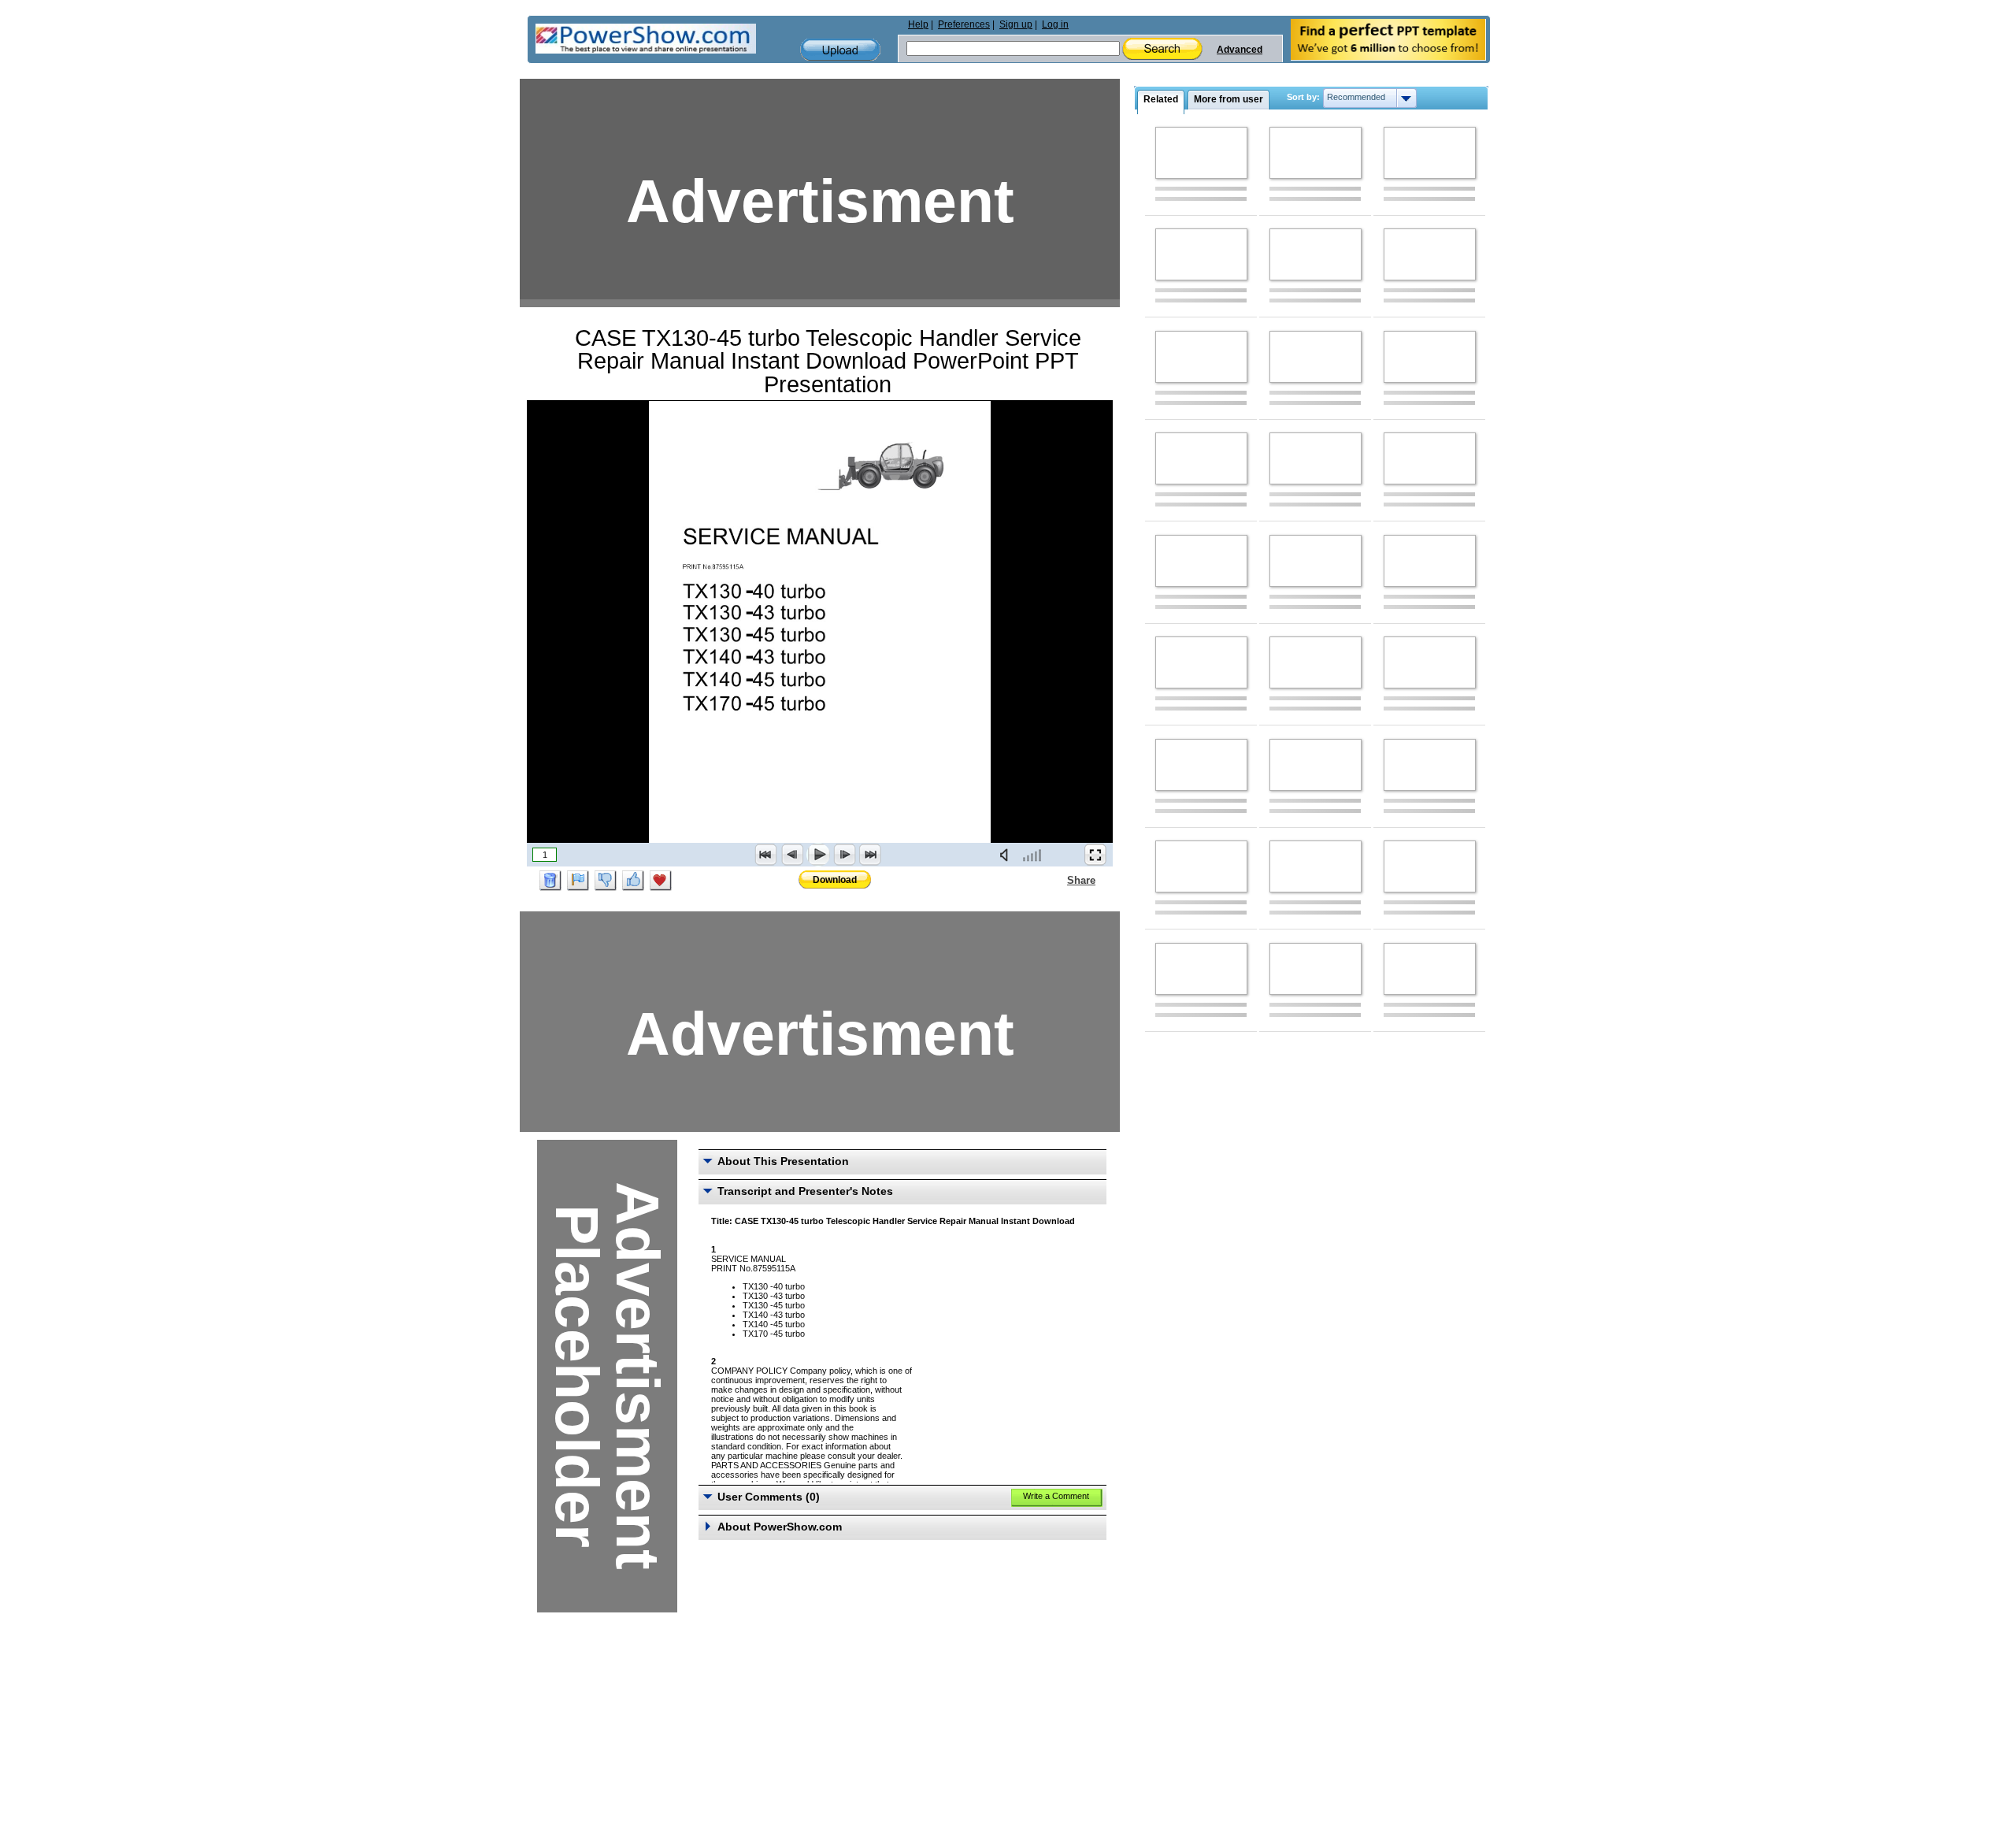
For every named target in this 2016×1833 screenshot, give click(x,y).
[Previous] (792, 855)
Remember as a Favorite (661, 881)
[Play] (818, 855)
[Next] (844, 855)
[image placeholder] (1201, 153)
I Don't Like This (606, 881)
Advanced (1240, 50)
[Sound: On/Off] (1007, 855)
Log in (1055, 24)
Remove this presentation (550, 881)
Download (835, 880)
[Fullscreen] (1095, 855)
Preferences (964, 24)
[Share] (1058, 880)
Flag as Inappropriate (578, 881)
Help (918, 24)
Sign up (1016, 24)
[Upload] (840, 50)
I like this (633, 881)
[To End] (870, 855)
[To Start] (766, 855)
